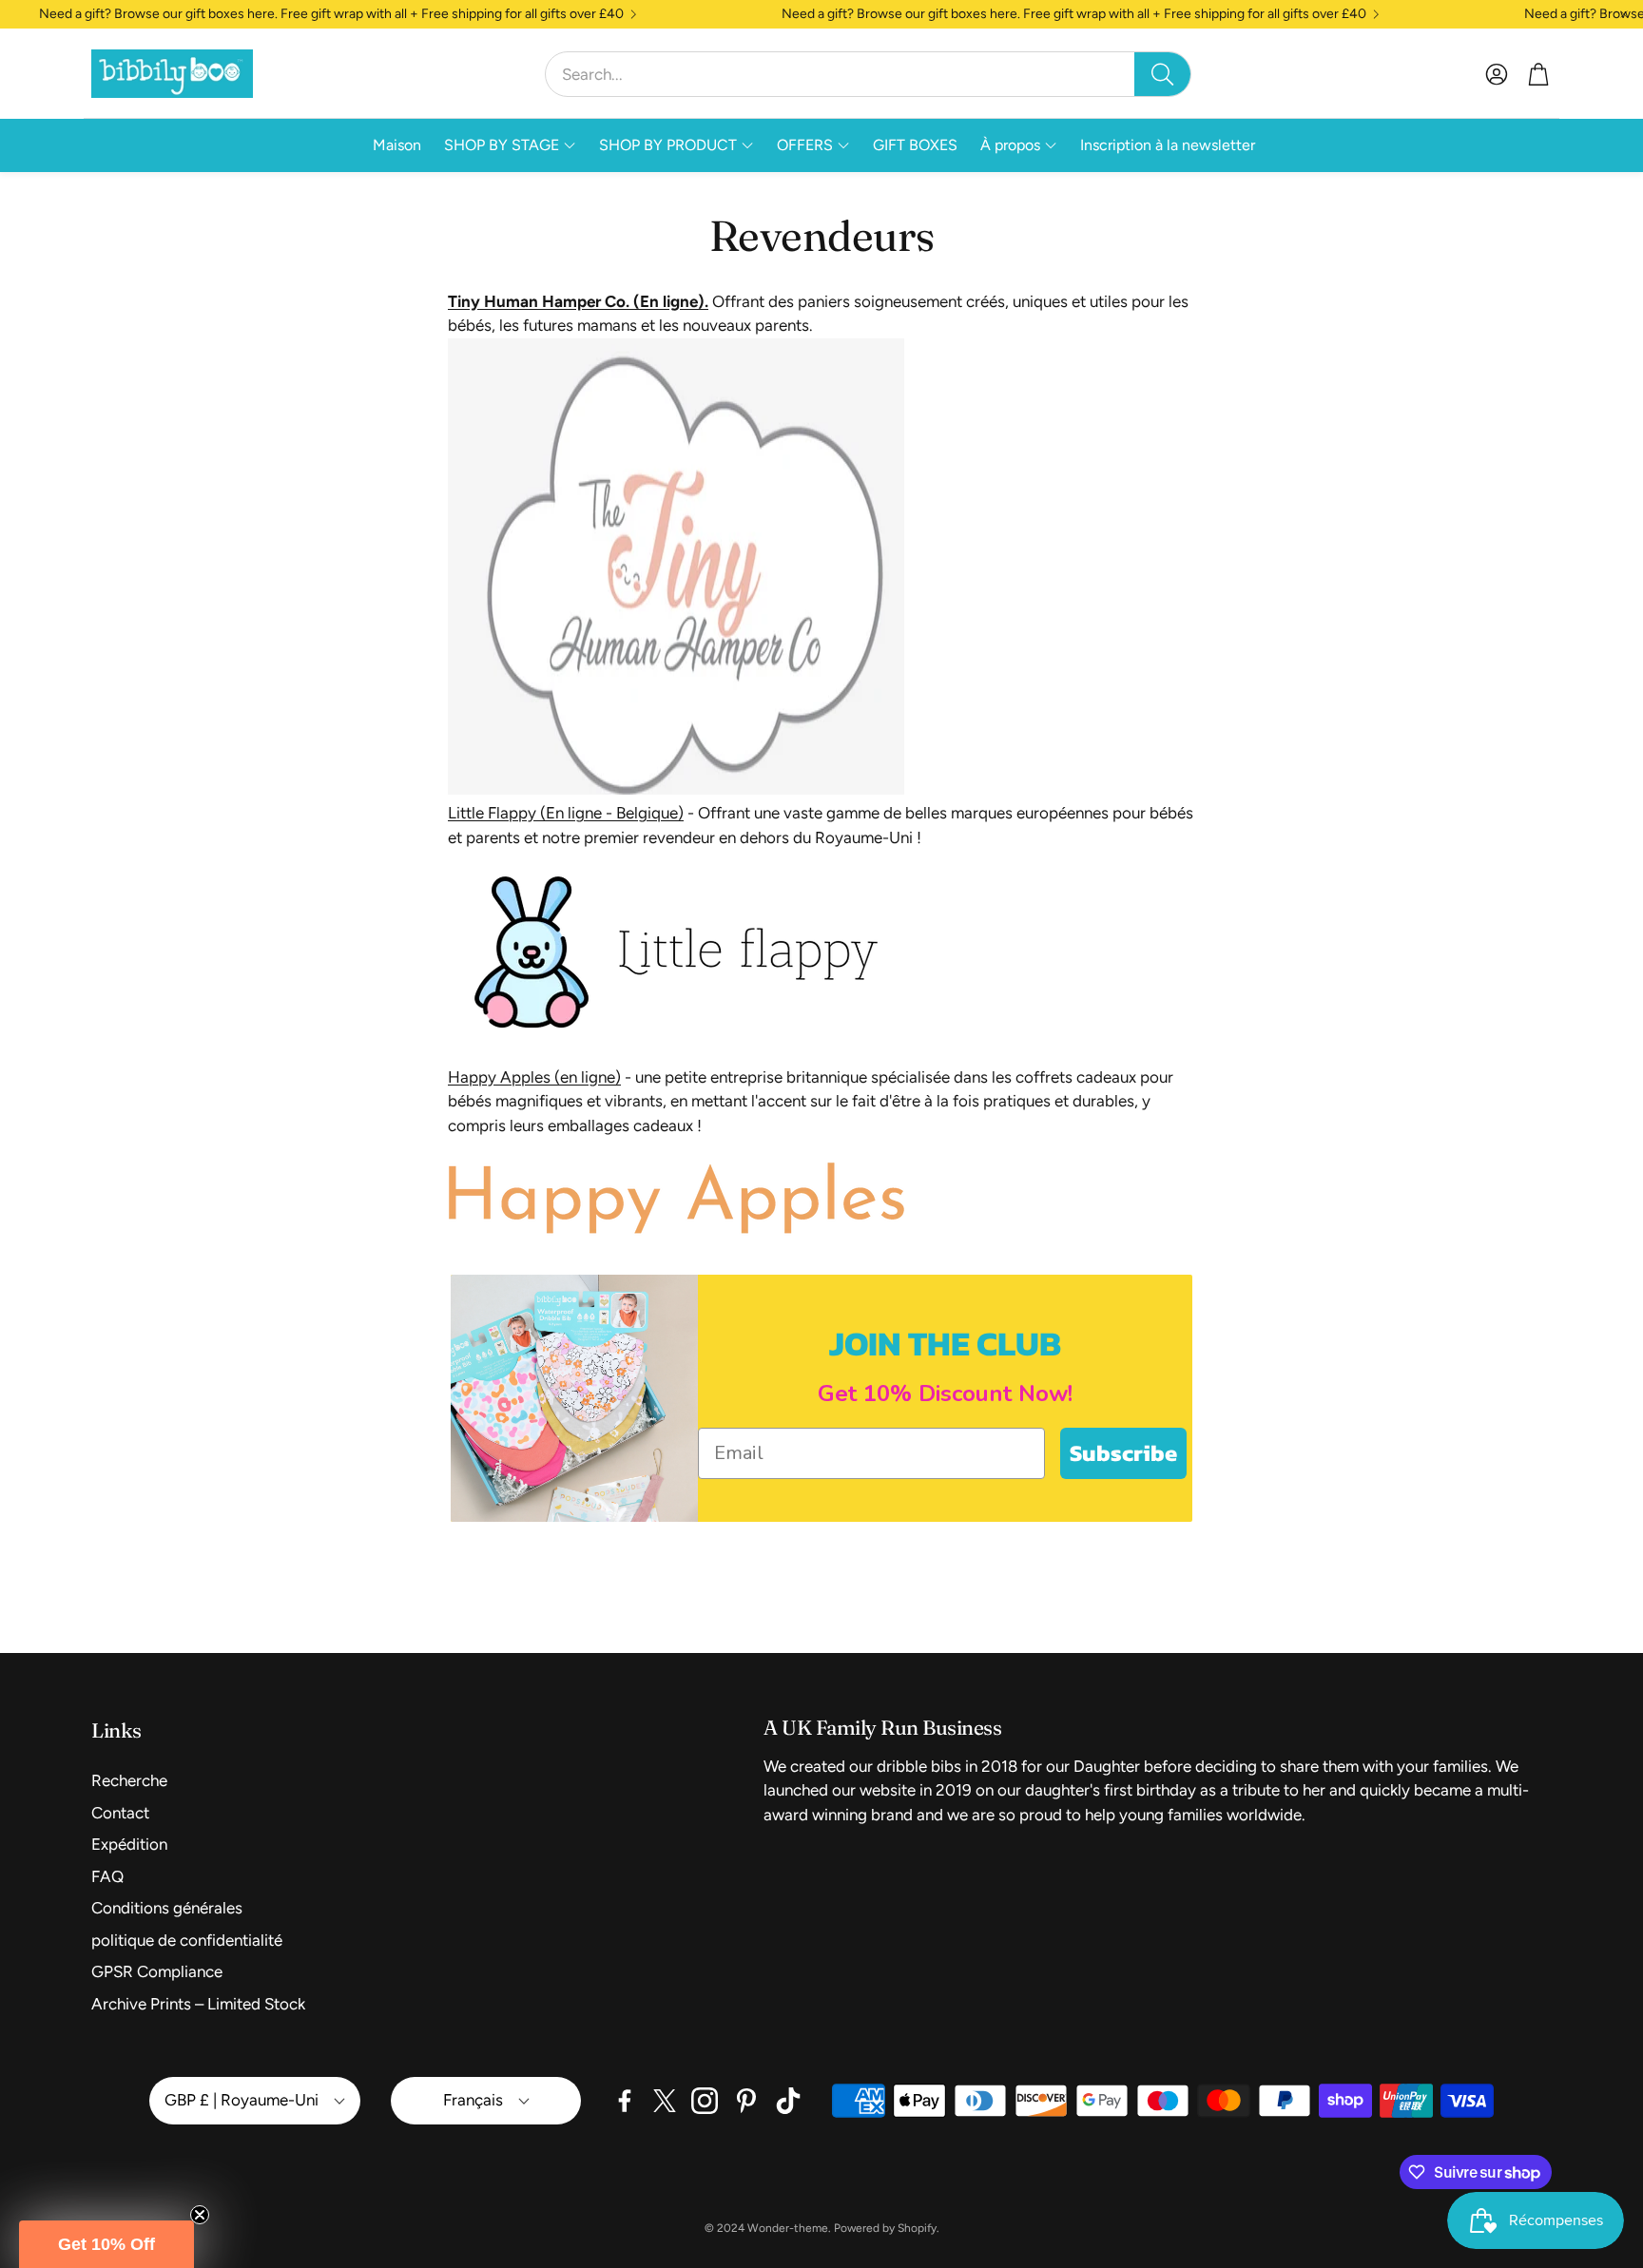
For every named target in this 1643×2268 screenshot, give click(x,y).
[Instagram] (705, 2101)
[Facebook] (625, 2101)
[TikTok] (788, 2101)
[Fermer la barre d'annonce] (1624, 14)
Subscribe (1123, 1453)
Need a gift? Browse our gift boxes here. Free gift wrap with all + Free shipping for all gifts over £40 (331, 14)
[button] (868, 74)
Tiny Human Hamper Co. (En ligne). (578, 301)
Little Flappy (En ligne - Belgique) (566, 813)
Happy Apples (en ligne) (534, 1077)
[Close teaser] (200, 2215)
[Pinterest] (746, 2101)
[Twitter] (665, 2101)
